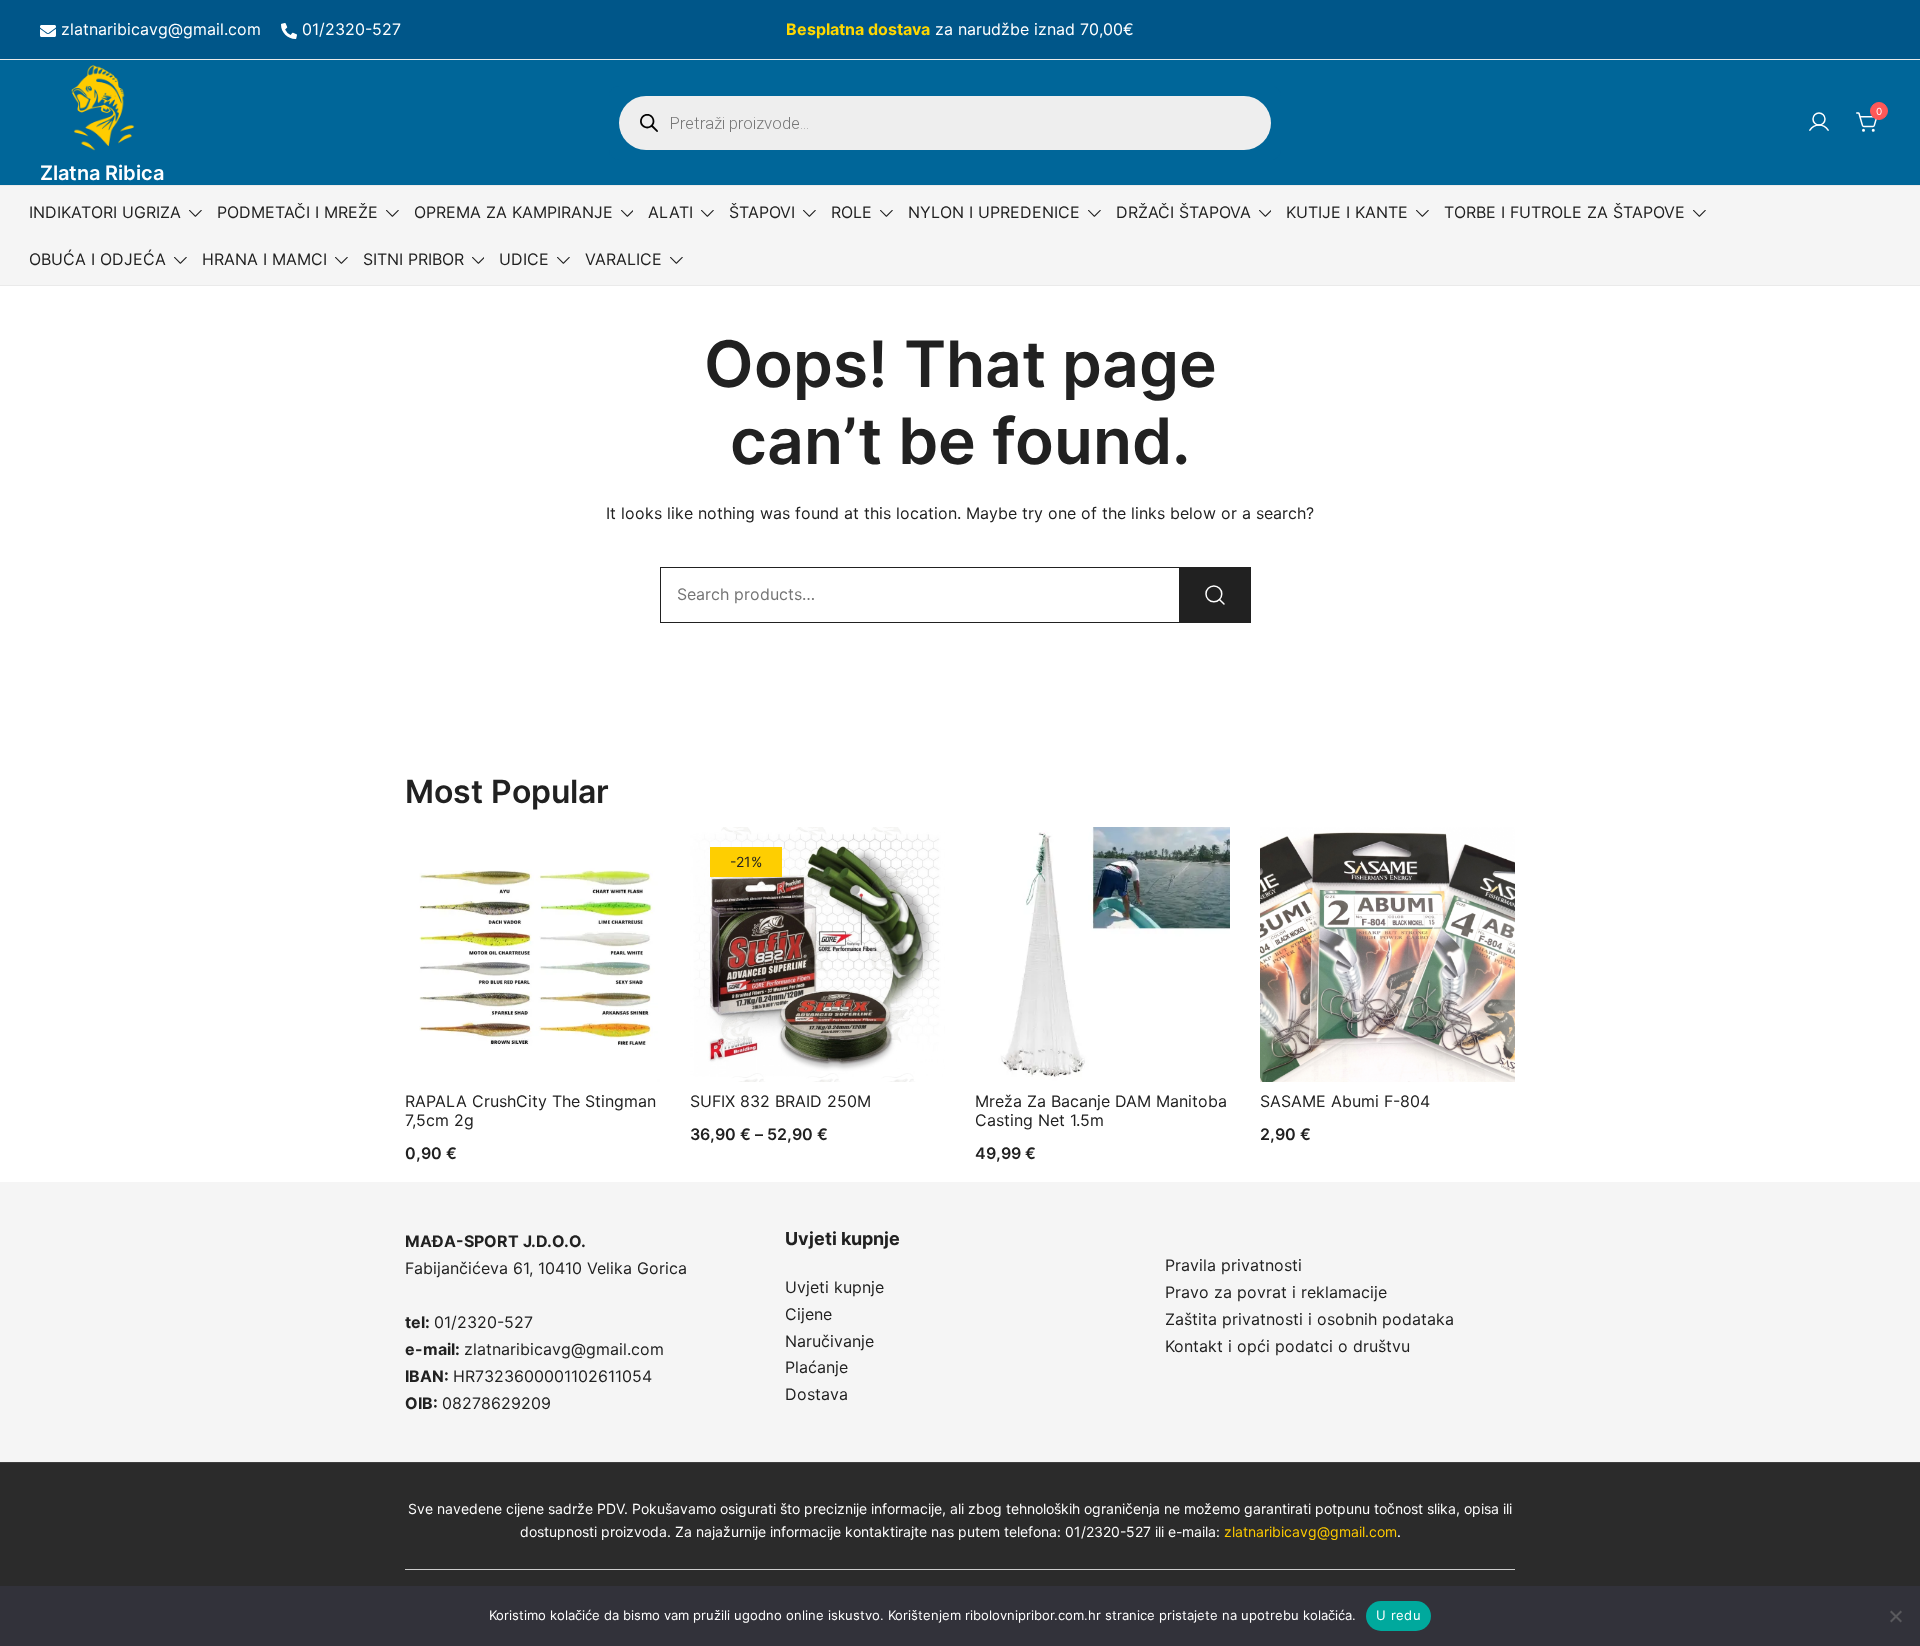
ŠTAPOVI (762, 212)
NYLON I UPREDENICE (994, 212)
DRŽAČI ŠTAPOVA (1183, 212)
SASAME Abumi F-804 (1345, 1101)
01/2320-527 (351, 29)
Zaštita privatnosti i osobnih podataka (1309, 1319)
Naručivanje (829, 1341)
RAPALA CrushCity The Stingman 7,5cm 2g (530, 1110)
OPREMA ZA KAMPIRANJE (513, 212)
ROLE (851, 212)
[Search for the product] (1215, 595)
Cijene (808, 1314)
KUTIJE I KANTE (1347, 212)
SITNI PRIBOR (413, 259)
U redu (1398, 1615)
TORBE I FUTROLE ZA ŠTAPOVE (1564, 212)
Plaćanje (816, 1367)
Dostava (816, 1394)
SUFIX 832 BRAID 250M (780, 1101)
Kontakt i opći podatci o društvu (1287, 1346)
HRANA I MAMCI (264, 259)
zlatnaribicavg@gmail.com (161, 29)
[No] (1895, 1616)
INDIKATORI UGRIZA (105, 212)
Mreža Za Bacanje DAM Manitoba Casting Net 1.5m (1101, 1110)
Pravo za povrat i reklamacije (1276, 1292)
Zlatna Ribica (102, 173)
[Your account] (1819, 123)
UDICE (524, 259)
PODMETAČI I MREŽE (297, 212)
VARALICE (623, 259)
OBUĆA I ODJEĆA (97, 259)
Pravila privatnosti (1233, 1265)
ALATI (670, 212)
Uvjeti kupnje (834, 1287)
